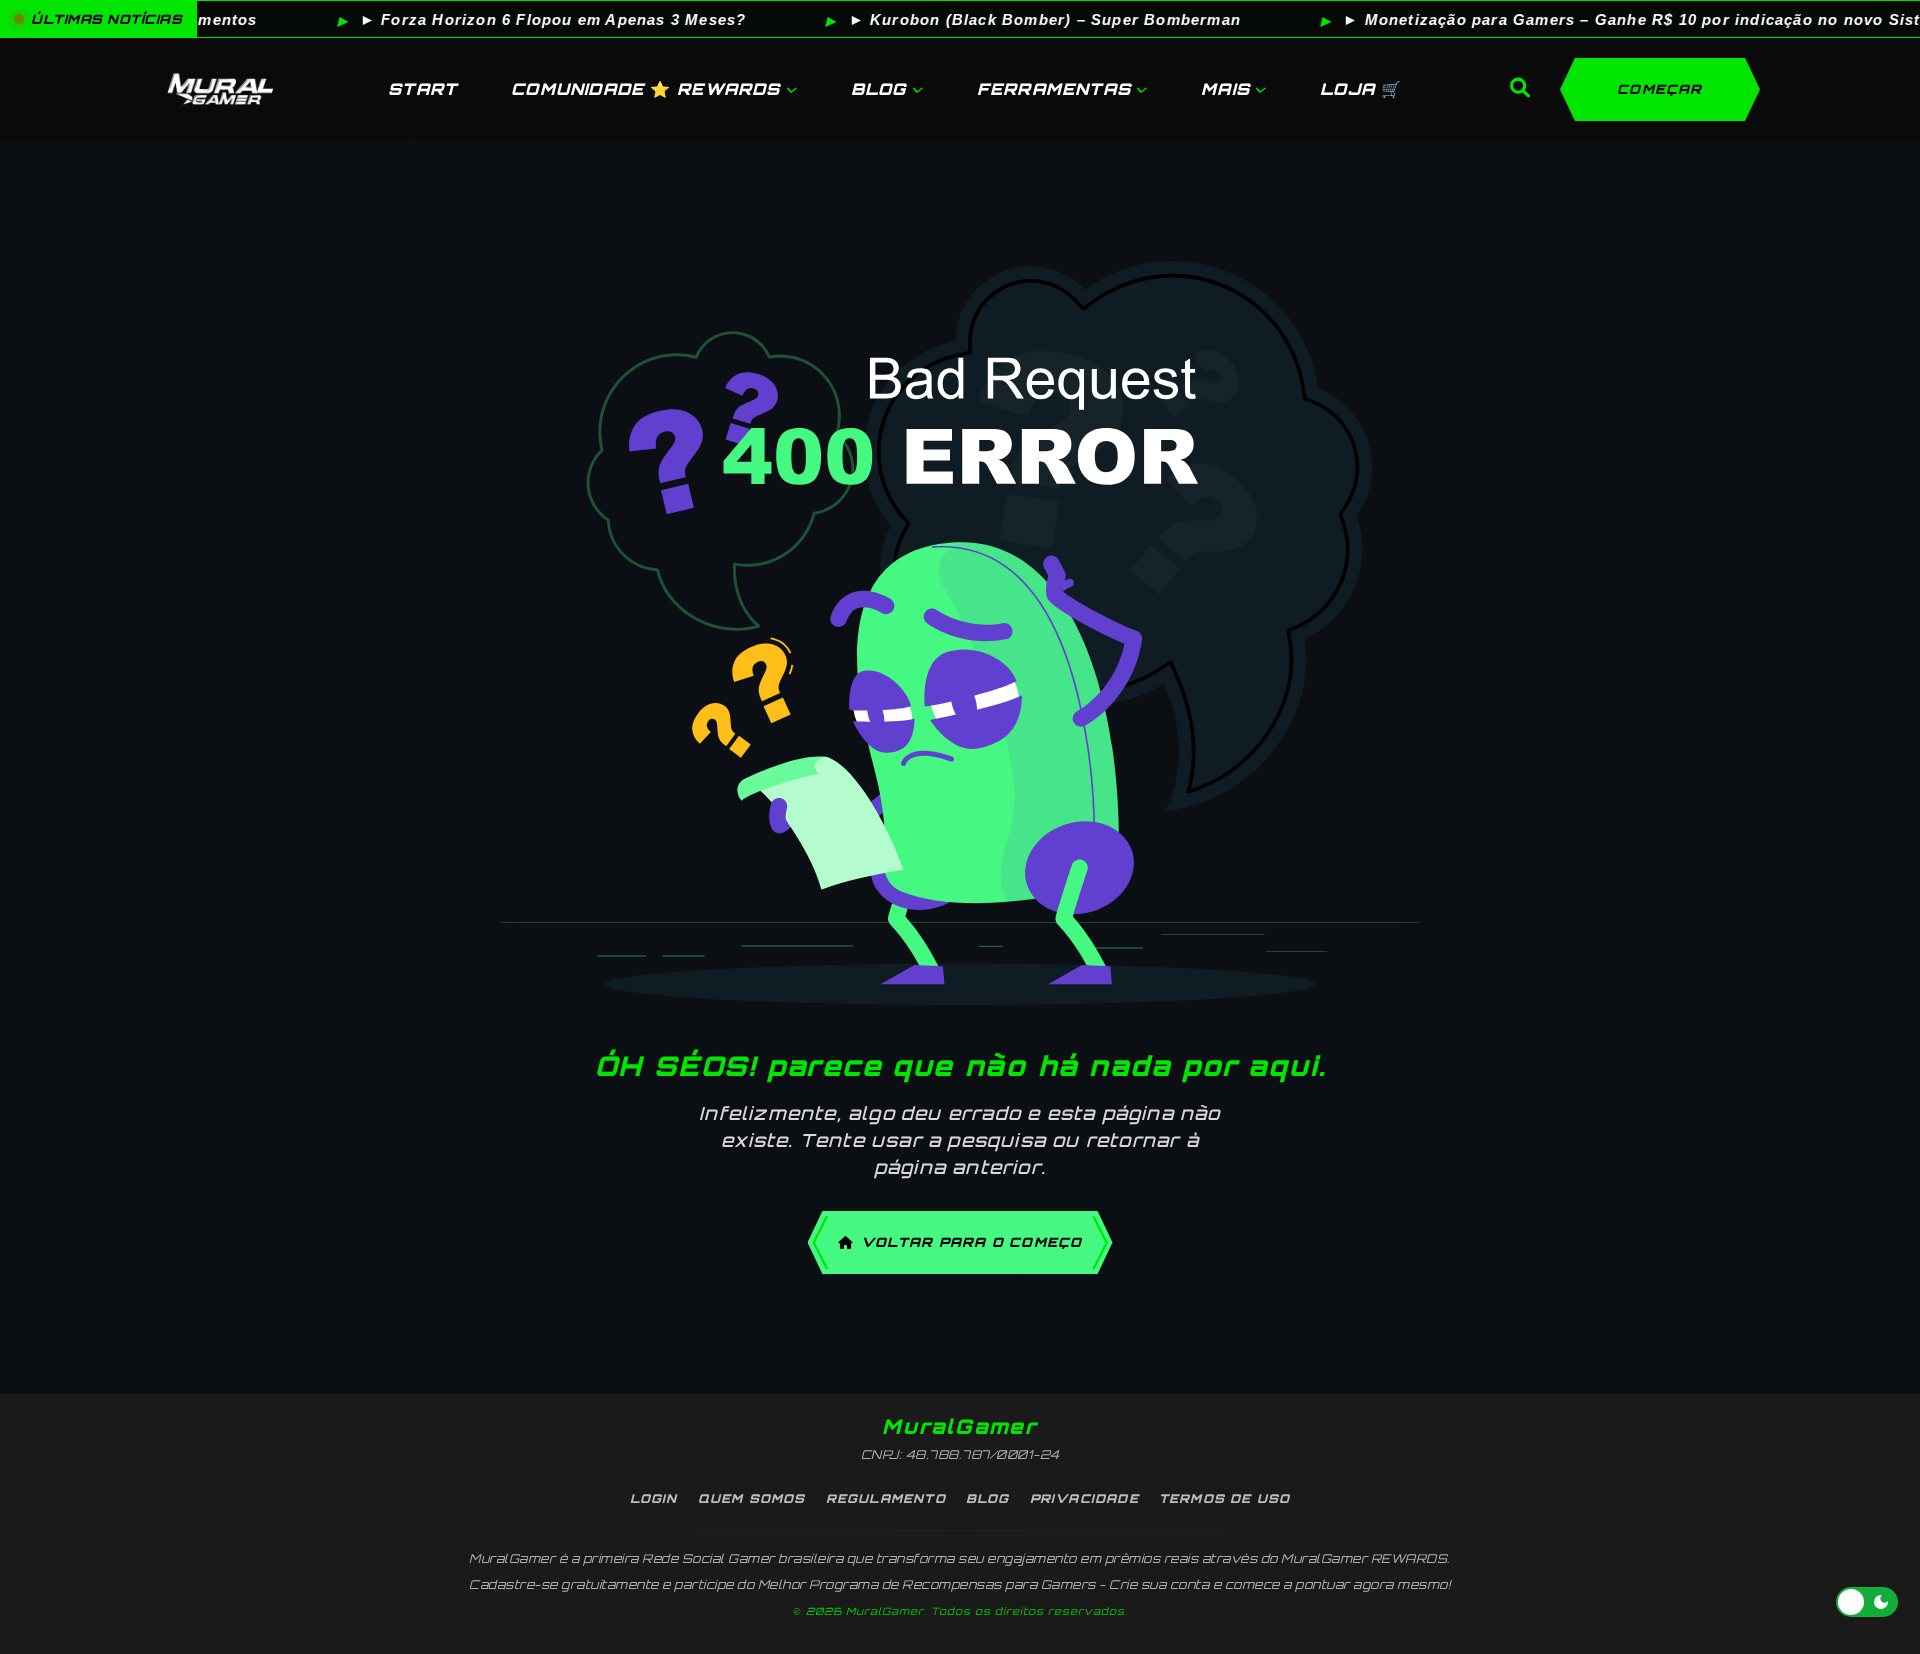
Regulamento (886, 1498)
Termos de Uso (1225, 1498)
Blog (988, 1498)
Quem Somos (752, 1498)
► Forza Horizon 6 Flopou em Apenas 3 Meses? (505, 19)
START (422, 89)
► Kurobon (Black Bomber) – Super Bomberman (997, 19)
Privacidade (1084, 1498)
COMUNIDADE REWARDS (645, 89)
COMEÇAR (1659, 89)
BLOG (879, 89)
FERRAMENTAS (1054, 89)
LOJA (1361, 89)
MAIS (1225, 89)
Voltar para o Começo (972, 1242)
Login (654, 1498)
